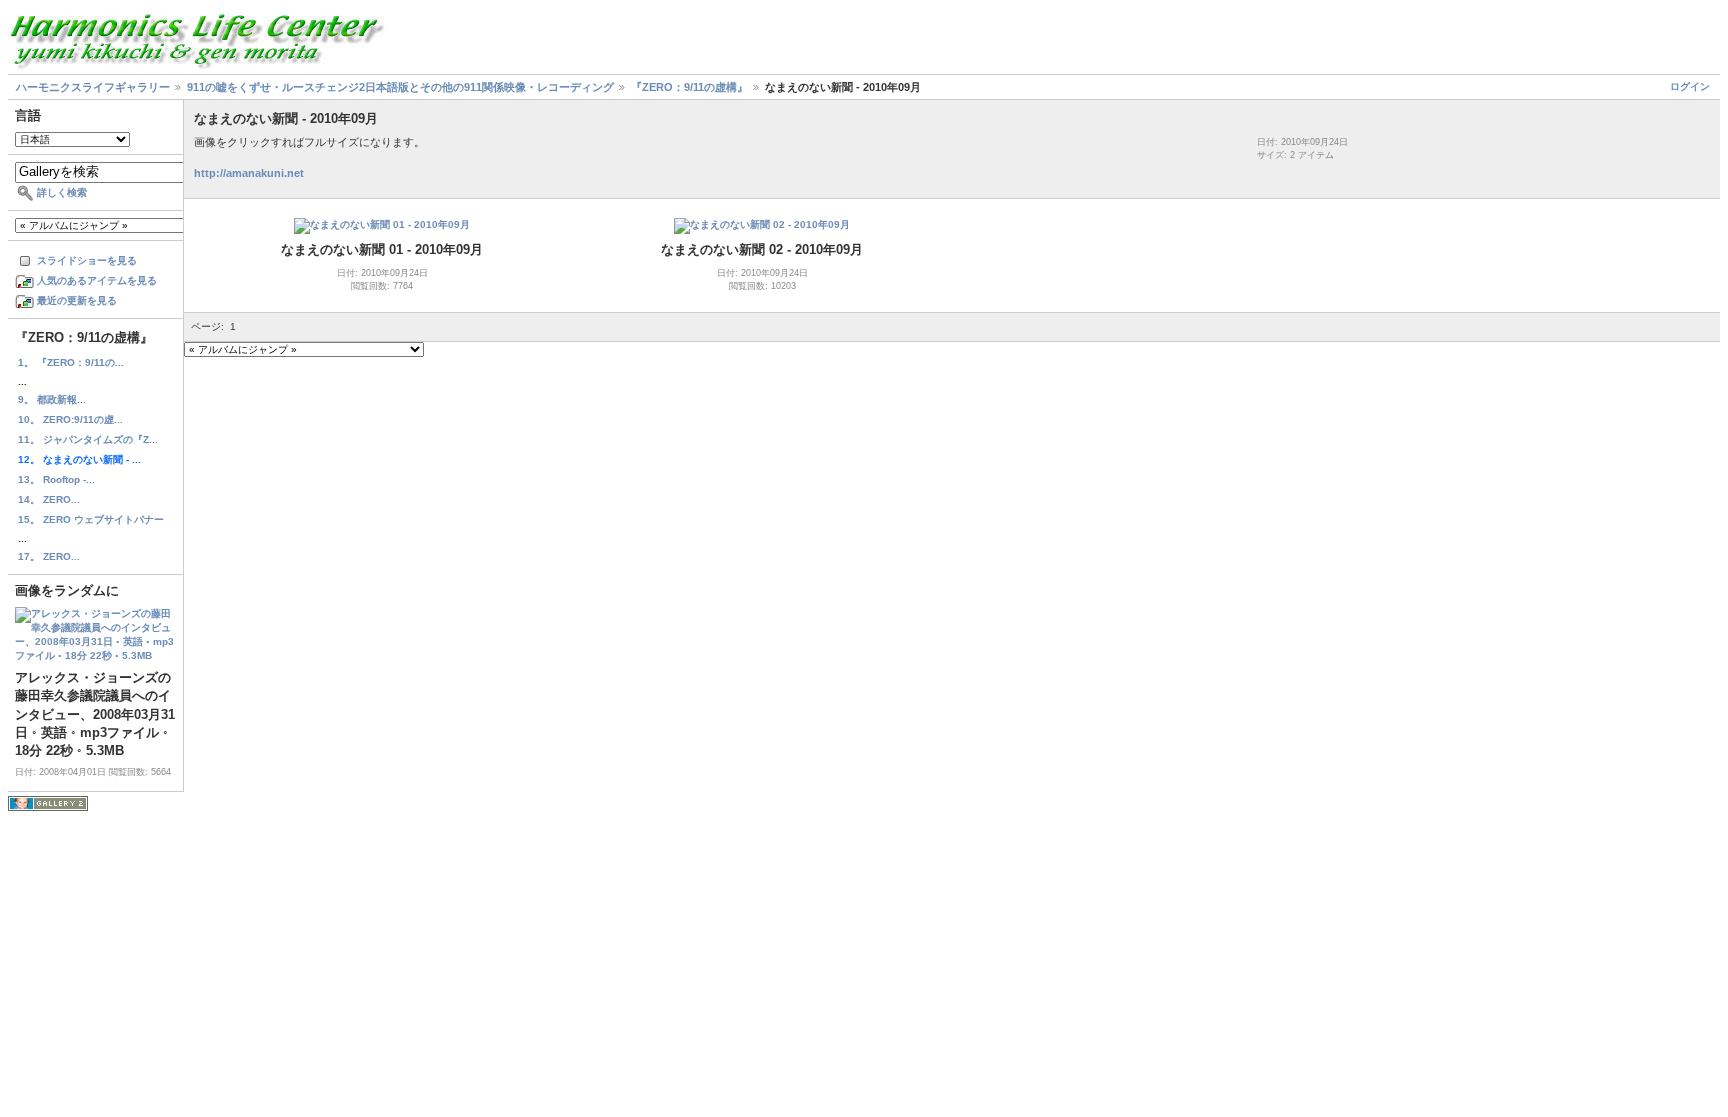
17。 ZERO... (49, 556)
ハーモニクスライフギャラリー (93, 87)
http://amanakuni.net (249, 173)
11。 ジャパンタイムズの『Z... (88, 439)
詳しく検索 (62, 192)
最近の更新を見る (77, 300)
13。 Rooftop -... (56, 479)
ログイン (1690, 86)
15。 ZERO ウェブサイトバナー (91, 519)
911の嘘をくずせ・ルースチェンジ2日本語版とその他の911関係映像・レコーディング (400, 87)
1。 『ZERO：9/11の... (71, 362)
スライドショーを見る (87, 260)
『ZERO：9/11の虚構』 (689, 87)
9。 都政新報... (52, 399)
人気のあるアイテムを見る (97, 280)
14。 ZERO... (49, 499)
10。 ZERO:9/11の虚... (70, 419)
